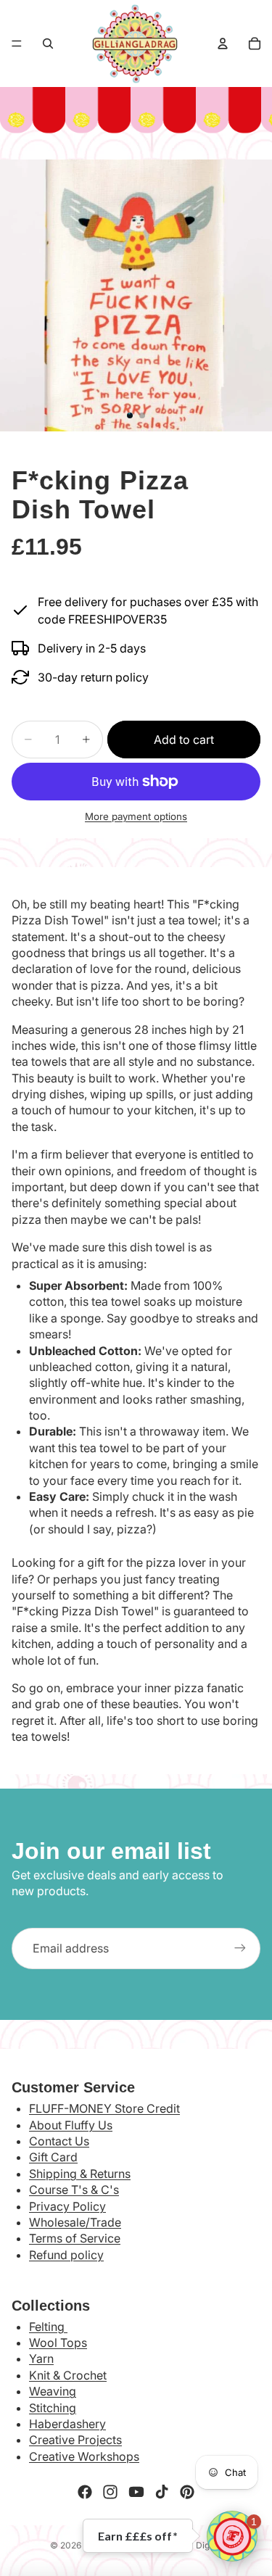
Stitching (53, 2408)
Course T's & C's (74, 2190)
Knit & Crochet (68, 2375)
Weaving (53, 2391)
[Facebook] (85, 2492)
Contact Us (59, 2141)
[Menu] (17, 44)
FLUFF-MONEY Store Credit (104, 2108)
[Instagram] (110, 2492)
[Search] (48, 44)
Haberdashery (67, 2424)
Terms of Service (75, 2238)
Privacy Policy (67, 2206)
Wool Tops (58, 2343)
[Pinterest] (187, 2492)
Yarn (41, 2358)
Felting (48, 2327)
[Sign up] (240, 1948)
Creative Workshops (84, 2456)
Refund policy (66, 2255)
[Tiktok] (162, 2492)
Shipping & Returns (80, 2174)
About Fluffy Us (71, 2125)
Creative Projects (75, 2440)
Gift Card (53, 2157)
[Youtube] (136, 2492)
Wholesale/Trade (75, 2222)
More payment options (136, 816)
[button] (232, 2536)
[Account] (223, 44)
